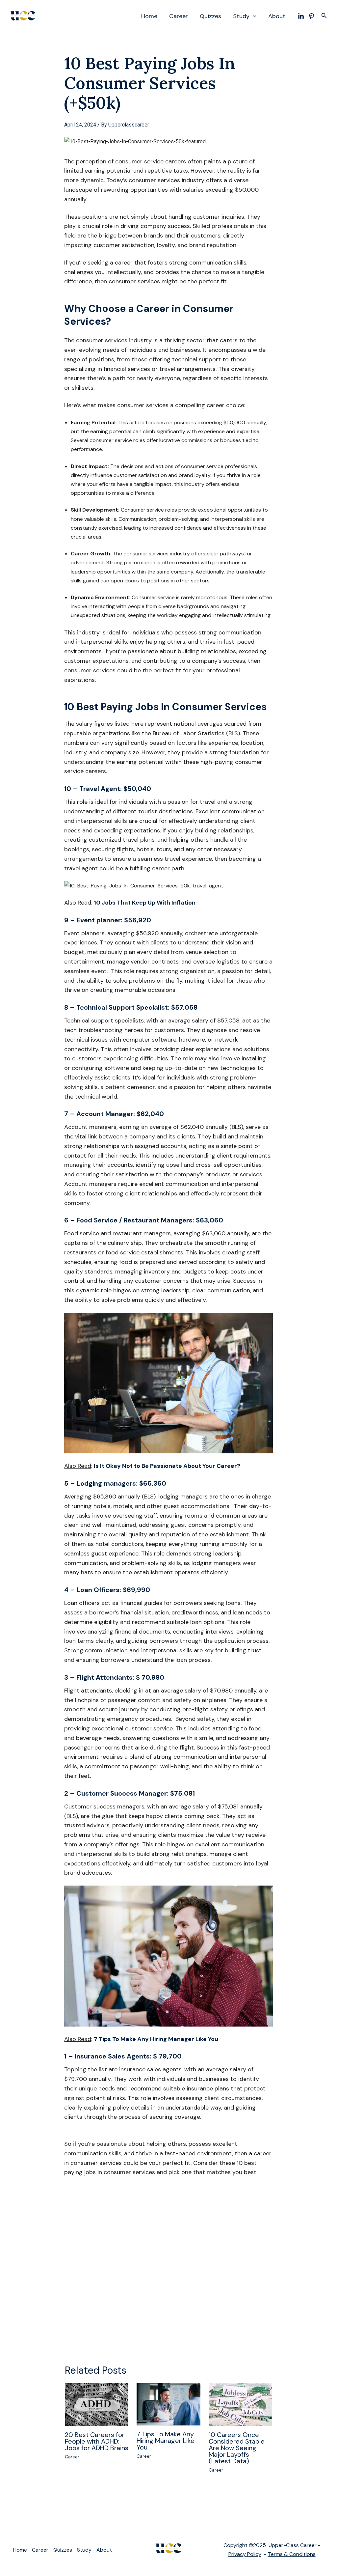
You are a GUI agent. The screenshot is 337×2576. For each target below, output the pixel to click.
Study (241, 16)
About (277, 16)
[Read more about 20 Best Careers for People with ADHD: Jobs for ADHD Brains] (97, 2404)
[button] (253, 16)
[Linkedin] (301, 16)
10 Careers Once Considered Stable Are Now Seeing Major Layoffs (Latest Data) (237, 2448)
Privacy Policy (245, 2554)
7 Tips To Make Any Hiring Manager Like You (156, 2039)
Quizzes (210, 16)
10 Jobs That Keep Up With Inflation (145, 903)
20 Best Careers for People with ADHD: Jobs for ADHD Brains (97, 2441)
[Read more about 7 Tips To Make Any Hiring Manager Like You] (168, 2404)
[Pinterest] (311, 16)
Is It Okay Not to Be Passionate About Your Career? (167, 1466)
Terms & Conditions (292, 2554)
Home (149, 16)
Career (179, 16)
